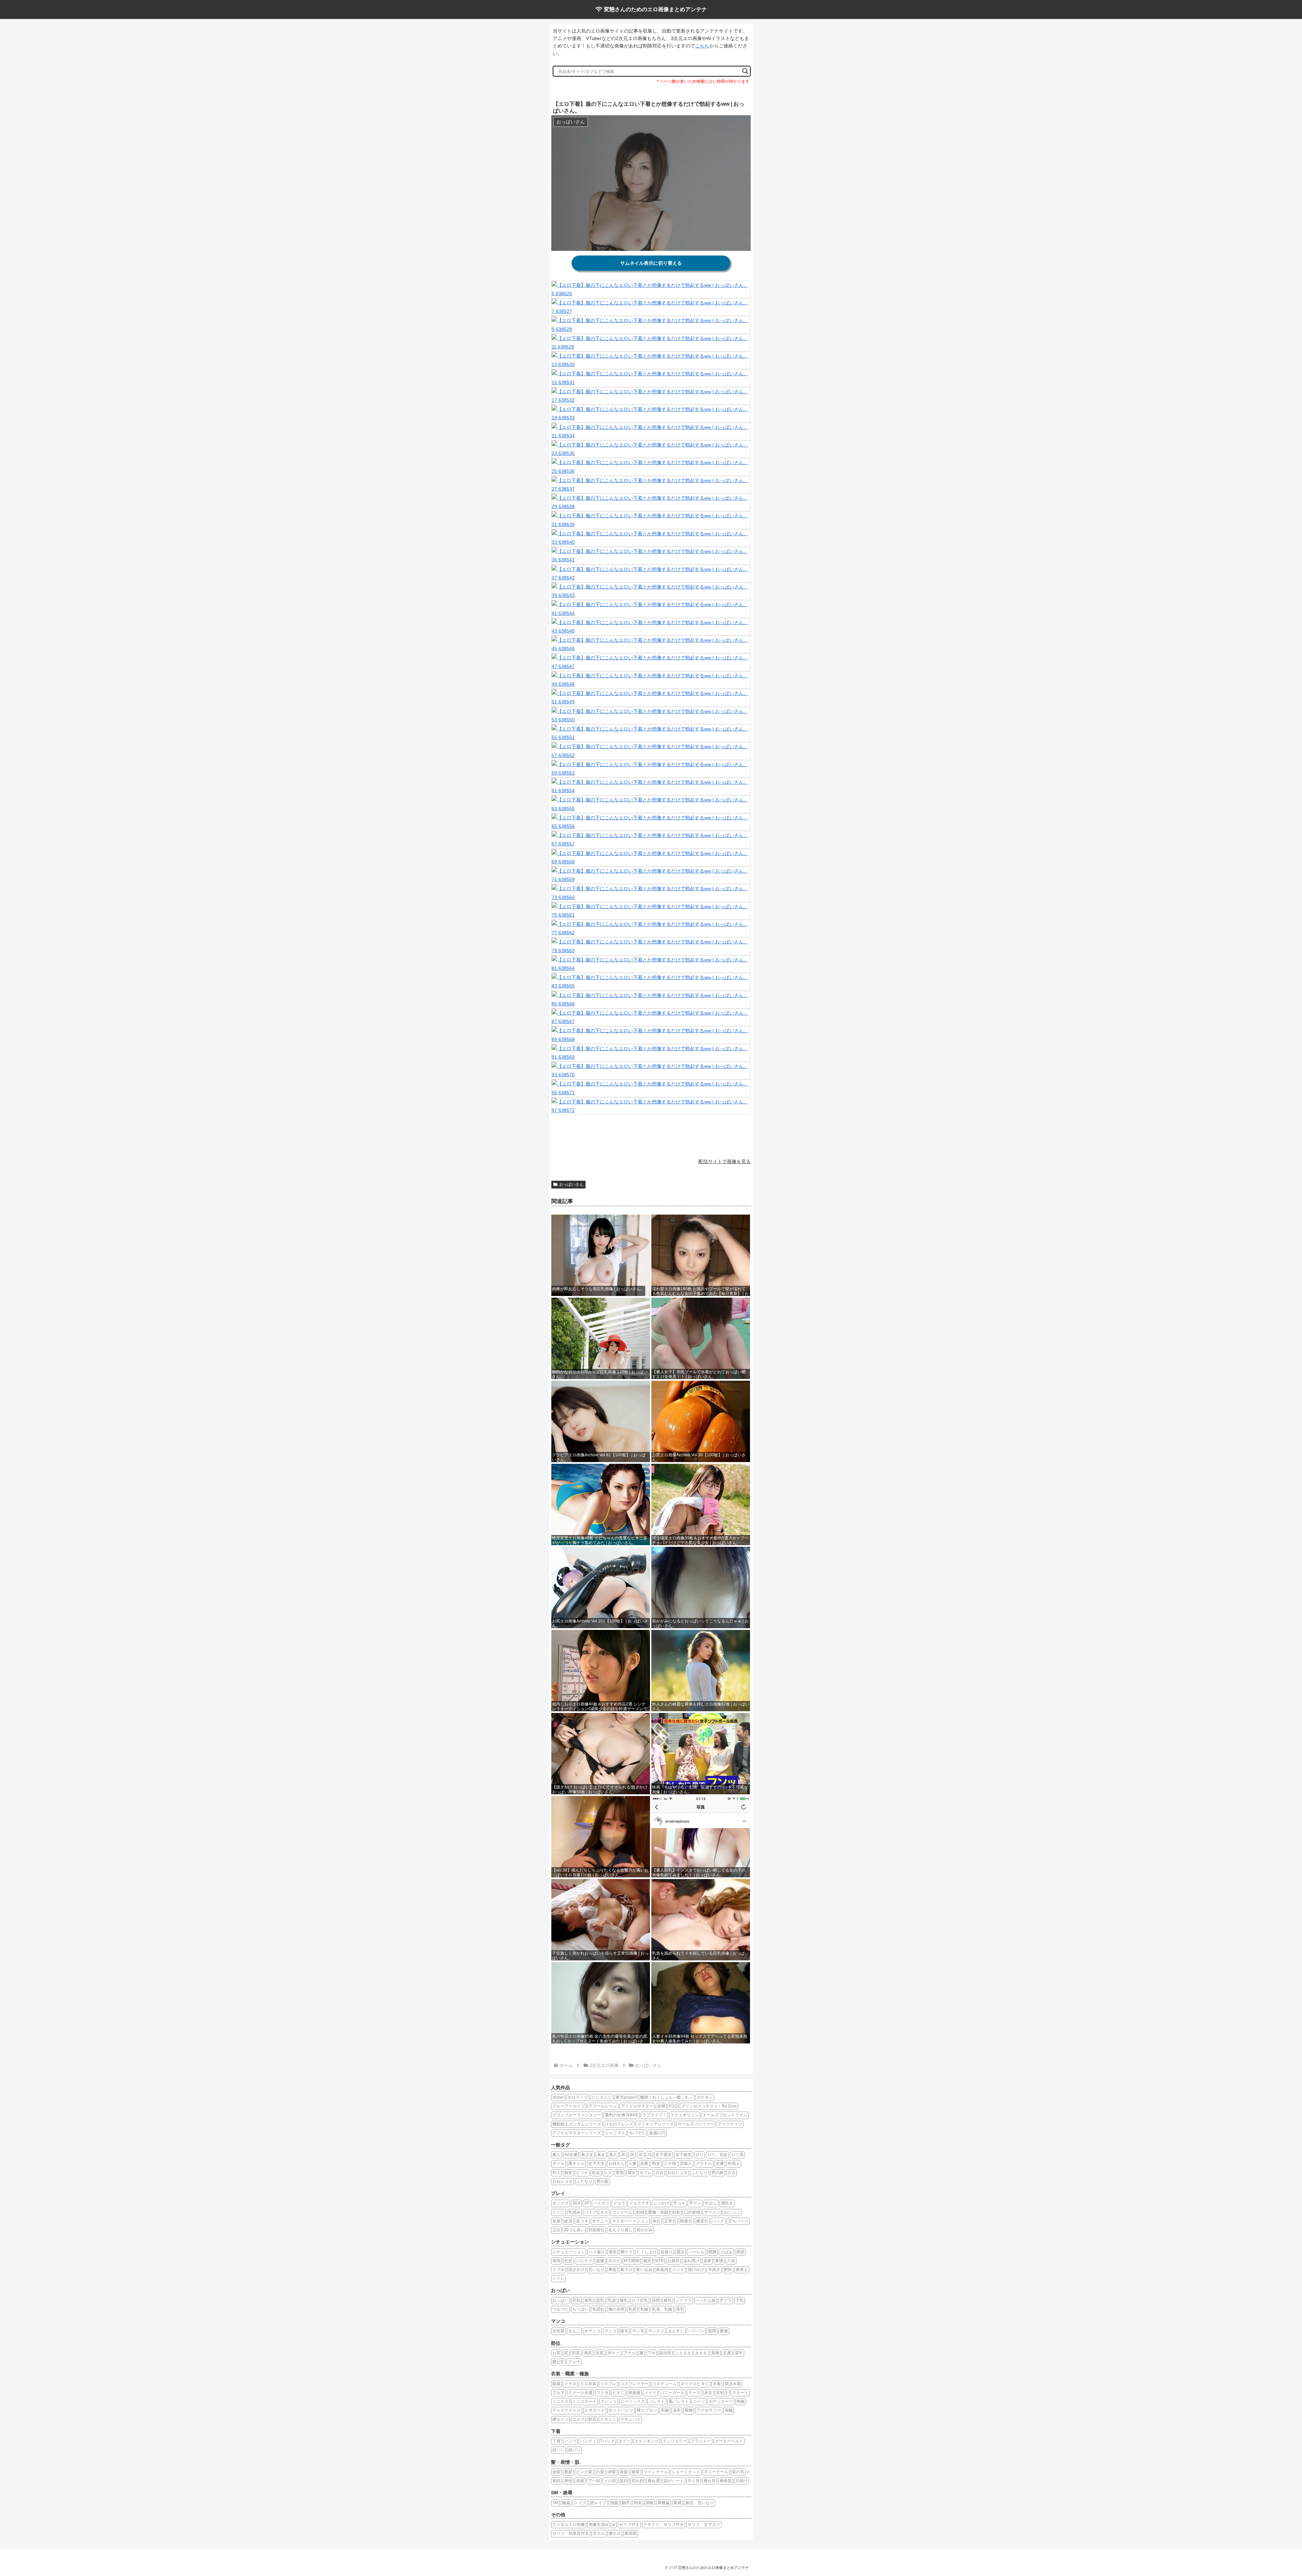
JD (623, 2155)
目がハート (674, 2481)
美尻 (588, 2353)
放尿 (556, 2221)
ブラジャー (701, 2441)
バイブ (590, 2212)
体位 (656, 2221)
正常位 (670, 2221)
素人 (556, 2155)
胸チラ (627, 2252)
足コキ (582, 2221)
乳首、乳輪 (662, 2309)
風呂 (647, 2261)
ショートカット (686, 2472)
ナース (694, 2393)
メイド (650, 2393)
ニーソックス (633, 2401)
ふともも (683, 2353)
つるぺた (560, 2309)
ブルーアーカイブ (569, 2106)
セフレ (646, 2173)
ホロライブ (578, 2097)
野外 (728, 2270)
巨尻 (576, 2353)
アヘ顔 (594, 2481)
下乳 (739, 2300)
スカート (740, 2393)
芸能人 (686, 2163)
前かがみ (645, 2230)
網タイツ (560, 2419)
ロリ (699, 2155)
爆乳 (624, 2300)
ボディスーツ (721, 2401)
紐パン (558, 2450)
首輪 (729, 2410)
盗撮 (600, 2261)
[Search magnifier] (745, 71)
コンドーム (622, 2212)
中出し (711, 2203)
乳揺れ (598, 2309)
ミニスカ (560, 2401)
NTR (659, 2261)
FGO (673, 2106)
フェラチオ (639, 2203)
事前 (612, 2270)
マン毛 (638, 2331)
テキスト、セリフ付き (664, 2524)
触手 (626, 2503)
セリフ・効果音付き (571, 2533)
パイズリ (601, 2203)
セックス (560, 2203)
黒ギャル (576, 2163)
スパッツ (609, 2401)
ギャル (558, 2163)
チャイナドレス (567, 2410)
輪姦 (566, 2503)
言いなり (596, 2270)
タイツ (625, 2441)
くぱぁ (726, 2252)
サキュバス (630, 2419)
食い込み (644, 2270)
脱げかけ (696, 2270)
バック (718, 2221)
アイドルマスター (637, 2106)
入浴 (731, 2261)
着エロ (626, 2270)
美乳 (588, 2300)
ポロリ (614, 2261)
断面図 (631, 2533)
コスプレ (608, 2384)
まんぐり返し (620, 2230)
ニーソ (699, 2401)
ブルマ (558, 2393)
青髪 (624, 2472)
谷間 (656, 2300)
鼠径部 (665, 2353)
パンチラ (584, 2261)
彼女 (632, 2173)
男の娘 (717, 2173)
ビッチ (582, 2173)
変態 (620, 2173)
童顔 (556, 2481)
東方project (626, 2097)
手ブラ (726, 2300)
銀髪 (636, 2472)
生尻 (600, 2353)
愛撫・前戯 (658, 2212)
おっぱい (560, 2300)
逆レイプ (598, 2503)
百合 (659, 2173)
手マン (695, 2203)
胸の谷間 (616, 2309)
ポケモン (705, 2097)
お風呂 (673, 2261)
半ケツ (614, 2353)
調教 (650, 2503)
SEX (576, 2203)
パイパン (696, 2331)
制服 (741, 2401)
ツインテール (656, 2472)
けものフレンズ (619, 2124)
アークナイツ (730, 2124)
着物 (689, 2410)
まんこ (574, 2331)
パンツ (570, 2441)
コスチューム (665, 2384)
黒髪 (568, 2472)
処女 (596, 2173)
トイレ (558, 2278)
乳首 (612, 2300)
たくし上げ (647, 2252)
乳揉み (574, 2212)
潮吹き (727, 2203)
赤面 (580, 2481)
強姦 (614, 2503)
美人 (613, 2155)
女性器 (558, 2331)
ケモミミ (608, 2419)
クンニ (558, 2212)
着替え (742, 2270)
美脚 (715, 2353)
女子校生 (684, 2155)
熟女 (656, 2163)
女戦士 (722, 2393)
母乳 (680, 2309)
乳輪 (644, 2309)
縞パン (574, 2450)
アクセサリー (709, 2410)
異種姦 (664, 2503)
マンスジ (656, 2331)
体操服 (634, 2393)
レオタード (595, 2410)
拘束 (638, 2503)
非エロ (599, 2533)
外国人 (734, 2163)
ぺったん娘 (706, 2300)
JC (641, 2155)
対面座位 (596, 2230)
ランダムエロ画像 (569, 2524)
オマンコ (592, 2331)
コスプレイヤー (634, 2384)
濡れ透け (691, 2261)
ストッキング (647, 2441)
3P (587, 2203)
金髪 (556, 2472)
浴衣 (677, 2410)
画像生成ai (598, 2524)
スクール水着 (580, 2393)
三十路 (670, 2163)
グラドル (704, 2163)
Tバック (607, 2441)
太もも (701, 2353)
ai (614, 2524)
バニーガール (672, 2393)
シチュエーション (569, 2252)
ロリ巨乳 (640, 2300)
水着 (717, 2384)
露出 (680, 2252)
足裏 (727, 2353)
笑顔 (624, 2481)
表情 (568, 2481)
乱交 (568, 2261)
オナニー (600, 2221)
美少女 (587, 2155)
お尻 (556, 2353)
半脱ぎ (714, 2270)
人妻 (632, 2163)
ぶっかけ (661, 2203)
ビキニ (618, 2393)
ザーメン (712, 2212)
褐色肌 (726, 2481)
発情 (556, 2261)
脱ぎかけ (576, 2270)
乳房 (632, 2309)
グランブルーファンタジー (577, 2115)
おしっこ (732, 2212)
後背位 (702, 2221)
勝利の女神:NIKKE (622, 2115)
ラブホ (558, 2270)
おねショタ (677, 2173)
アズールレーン (603, 2106)
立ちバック (738, 2221)
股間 (712, 2331)
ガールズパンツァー (696, 2124)
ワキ (651, 2353)
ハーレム (696, 2252)
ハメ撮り (597, 2252)
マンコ (610, 2331)
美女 (601, 2155)
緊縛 (677, 2503)
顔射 (676, 2212)
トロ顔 (610, 2481)
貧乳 (600, 2300)
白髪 (600, 2472)
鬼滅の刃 (657, 2133)
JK (632, 2155)
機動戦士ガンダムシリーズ (577, 2124)
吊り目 (694, 2481)
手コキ (679, 2203)
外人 (556, 2173)
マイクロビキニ (695, 2384)
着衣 (613, 2252)
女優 (720, 2163)
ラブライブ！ (654, 2115)
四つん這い (574, 2230)
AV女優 (571, 2155)
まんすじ (676, 2331)
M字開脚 (632, 2261)
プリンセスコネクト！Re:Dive (709, 2106)
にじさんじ (602, 2097)
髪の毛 (738, 2472)
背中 (739, 2353)
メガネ (570, 2384)
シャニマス (615, 2133)
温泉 (707, 2261)
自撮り (667, 2252)
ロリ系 (737, 2155)
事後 (719, 2261)
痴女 (568, 2173)
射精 (640, 2212)
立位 (556, 2230)
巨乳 (576, 2300)
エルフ (578, 2419)
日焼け (742, 2481)
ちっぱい (580, 2309)
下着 (556, 2441)
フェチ (574, 2362)
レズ (608, 2173)
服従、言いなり (699, 2503)
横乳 (668, 2300)
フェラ (619, 2203)
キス (604, 2212)
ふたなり (699, 2173)
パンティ (588, 2441)
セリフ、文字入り (704, 2524)
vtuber (558, 2097)
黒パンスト (679, 2401)
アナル (630, 2353)
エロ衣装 (588, 2384)
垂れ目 (710, 2481)
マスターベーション (630, 2221)
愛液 (724, 2331)
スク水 (603, 2393)
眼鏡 (556, 2384)
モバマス (637, 2133)
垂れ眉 (654, 2481)
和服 (665, 2410)
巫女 (708, 2393)
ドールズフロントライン (725, 2115)
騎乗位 (686, 2221)
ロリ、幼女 (717, 2155)
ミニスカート (585, 2401)
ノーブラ (684, 2300)
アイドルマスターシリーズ (577, 2133)
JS (649, 2155)
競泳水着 (733, 2384)
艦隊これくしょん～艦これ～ (667, 2097)
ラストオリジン (685, 2115)
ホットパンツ (621, 2410)
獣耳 (592, 2419)
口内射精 (692, 2212)
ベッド (678, 2270)
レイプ (580, 2503)
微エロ (615, 2533)
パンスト (657, 2401)
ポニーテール (716, 2472)
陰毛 (624, 2331)
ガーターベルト (729, 2441)
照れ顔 (638, 2481)
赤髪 (612, 2472)
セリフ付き (629, 2524)
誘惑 (740, 2252)
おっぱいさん (571, 1184)
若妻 (644, 2163)
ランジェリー (675, 2441)
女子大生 (596, 2163)
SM (555, 2503)
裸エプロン (647, 2410)
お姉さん (616, 2163)
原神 (661, 2106)
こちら (702, 46)
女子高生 (664, 2155)
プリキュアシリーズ (655, 2124)
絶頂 (568, 2221)
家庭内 (662, 2270)
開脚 (712, 2252)
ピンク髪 (584, 2472)
